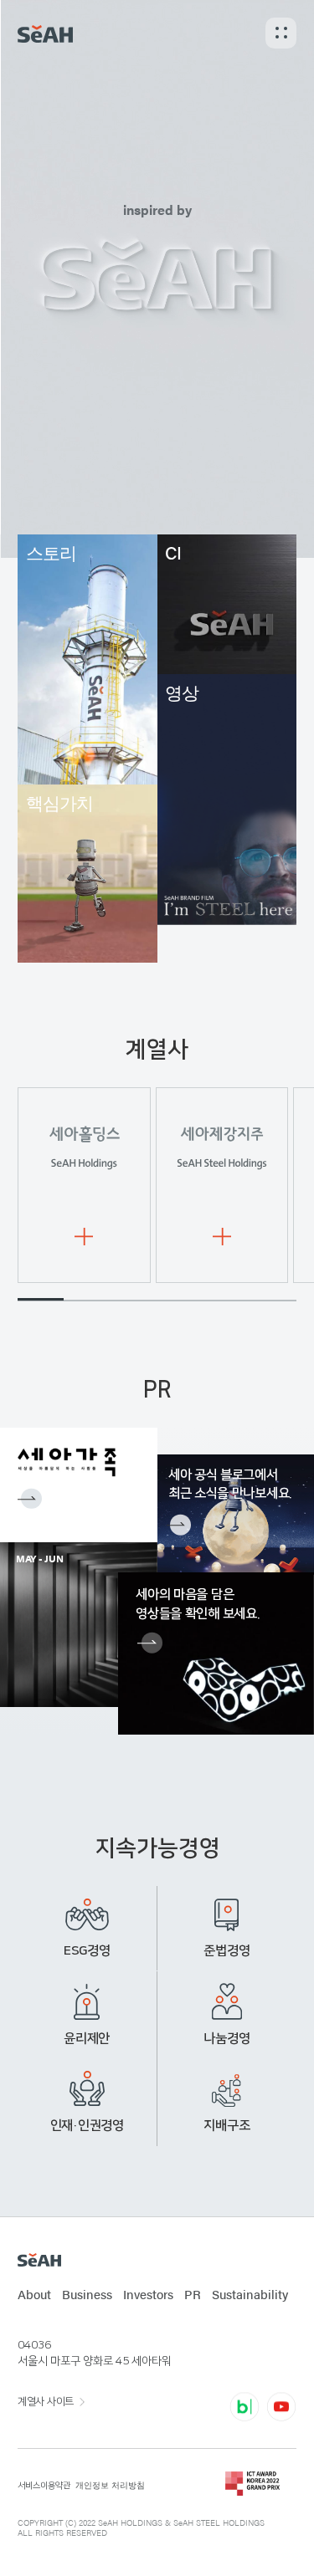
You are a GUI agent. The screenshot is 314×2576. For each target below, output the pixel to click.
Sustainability (250, 2294)
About (34, 2294)
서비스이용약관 (44, 2486)
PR (193, 2294)
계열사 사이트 (46, 2401)
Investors (148, 2294)
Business (87, 2294)
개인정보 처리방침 (110, 2485)
